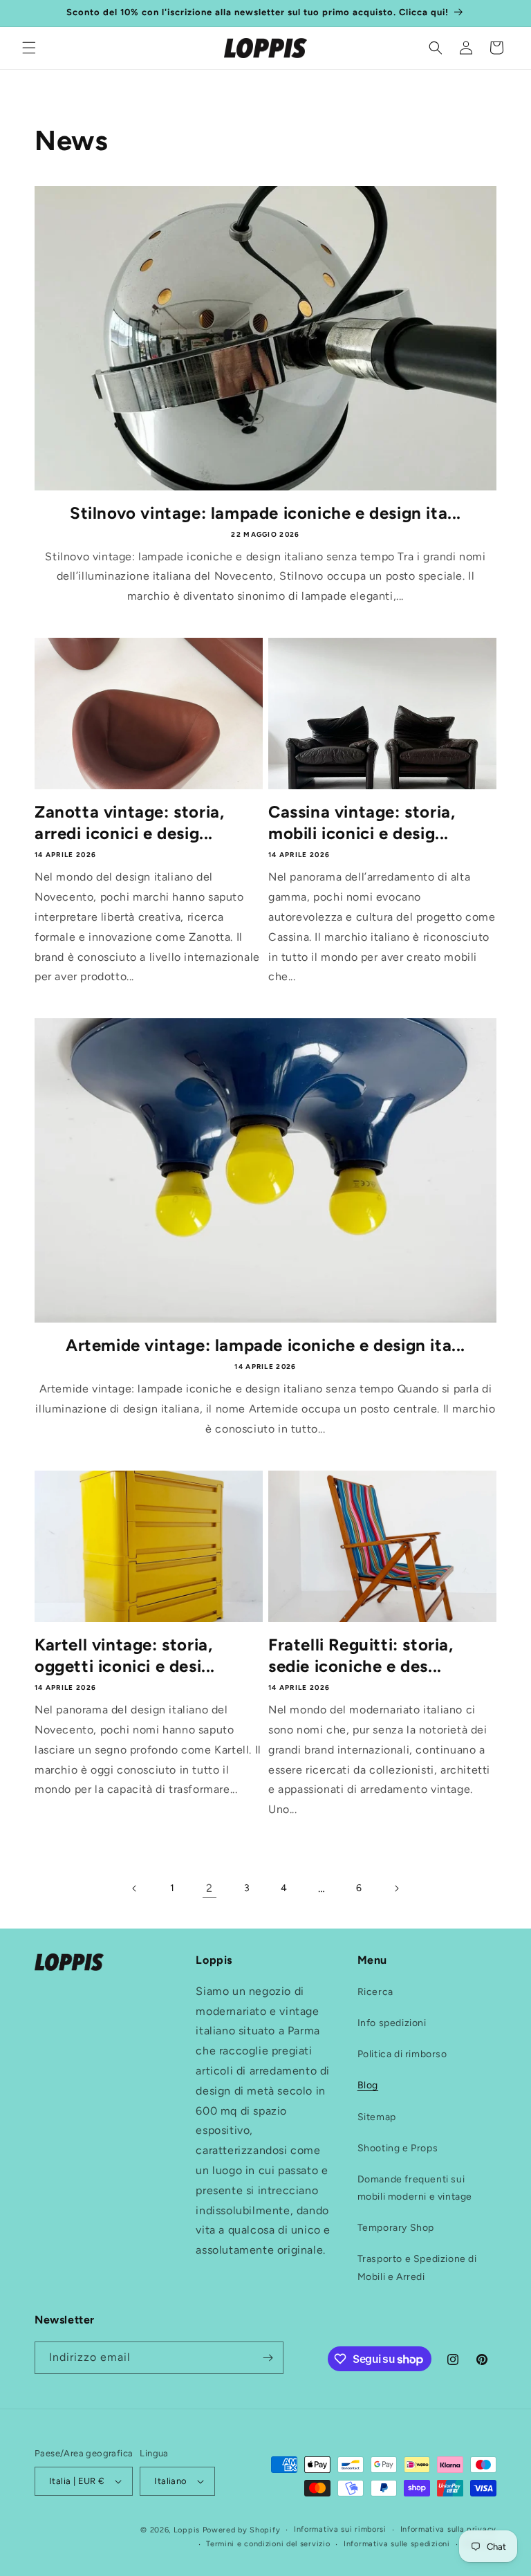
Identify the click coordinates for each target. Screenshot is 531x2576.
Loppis (188, 2530)
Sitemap (377, 2117)
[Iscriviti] (268, 2358)
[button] (29, 48)
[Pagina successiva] (396, 1888)
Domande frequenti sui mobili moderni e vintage (415, 2188)
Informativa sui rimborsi (340, 2529)
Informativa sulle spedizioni (397, 2544)
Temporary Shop (396, 2228)
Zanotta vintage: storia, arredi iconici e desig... (129, 822)
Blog (368, 2085)
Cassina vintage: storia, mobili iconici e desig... (362, 822)
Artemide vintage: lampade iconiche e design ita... (265, 1345)
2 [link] (209, 1888)
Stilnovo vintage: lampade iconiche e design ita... (265, 513)
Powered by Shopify (242, 2530)
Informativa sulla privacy (449, 2529)
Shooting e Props (398, 2148)
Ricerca (375, 1992)
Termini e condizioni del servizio (268, 2544)
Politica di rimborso (402, 2054)
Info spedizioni (392, 2023)
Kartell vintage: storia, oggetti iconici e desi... (125, 1655)
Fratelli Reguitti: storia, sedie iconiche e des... (361, 1655)
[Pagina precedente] (135, 1888)
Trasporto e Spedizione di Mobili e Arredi (417, 2267)
